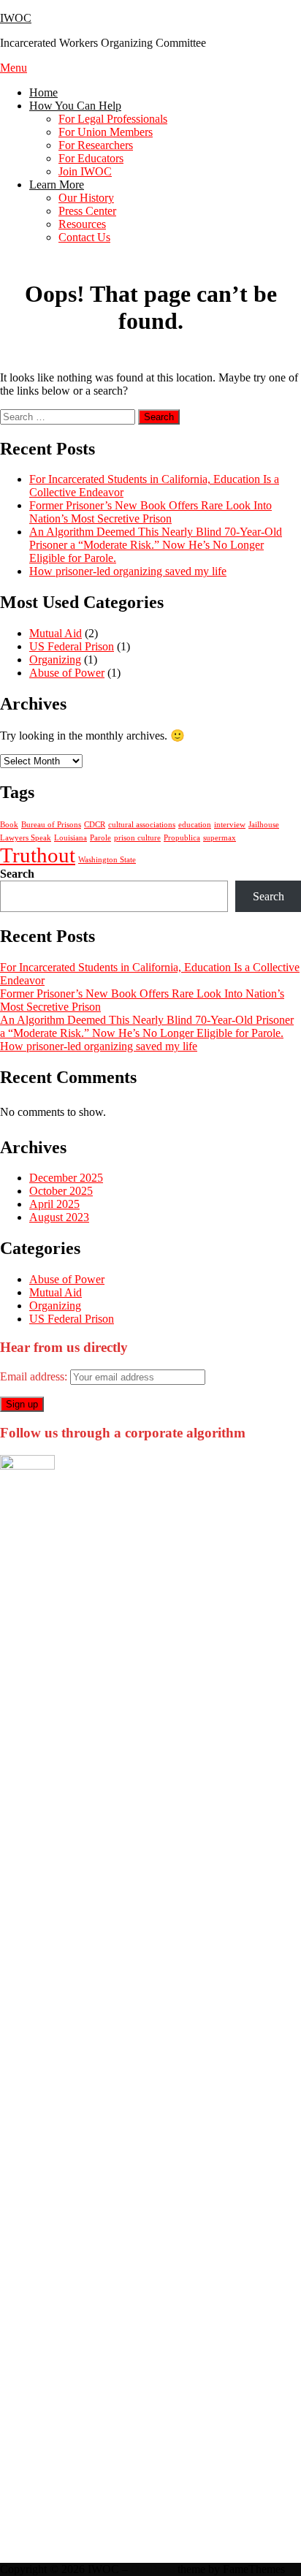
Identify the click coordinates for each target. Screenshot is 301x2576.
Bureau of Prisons (51, 825)
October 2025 (61, 1191)
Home (43, 92)
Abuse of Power (67, 673)
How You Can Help (75, 106)
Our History (86, 198)
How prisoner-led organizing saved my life (128, 571)
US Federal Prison (72, 646)
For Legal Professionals (113, 119)
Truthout (38, 855)
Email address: (35, 1376)
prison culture (137, 838)
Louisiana (71, 838)
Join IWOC (85, 171)
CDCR (95, 825)
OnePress (153, 2569)
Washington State (107, 860)
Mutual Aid (56, 633)
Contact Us (84, 237)
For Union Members (106, 132)
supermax (220, 838)
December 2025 (66, 1178)
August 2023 (59, 1217)
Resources (82, 224)
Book (9, 825)
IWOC (16, 18)
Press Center (87, 211)
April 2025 (54, 1204)
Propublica (182, 838)
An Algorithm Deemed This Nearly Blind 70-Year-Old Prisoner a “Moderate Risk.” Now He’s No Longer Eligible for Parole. (156, 545)
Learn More (57, 185)
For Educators (91, 158)
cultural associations (142, 825)
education (195, 825)
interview (230, 825)
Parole (100, 838)
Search (17, 874)
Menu (14, 68)
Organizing (55, 660)
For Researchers (96, 145)
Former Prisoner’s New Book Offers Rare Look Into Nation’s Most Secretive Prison (150, 512)
